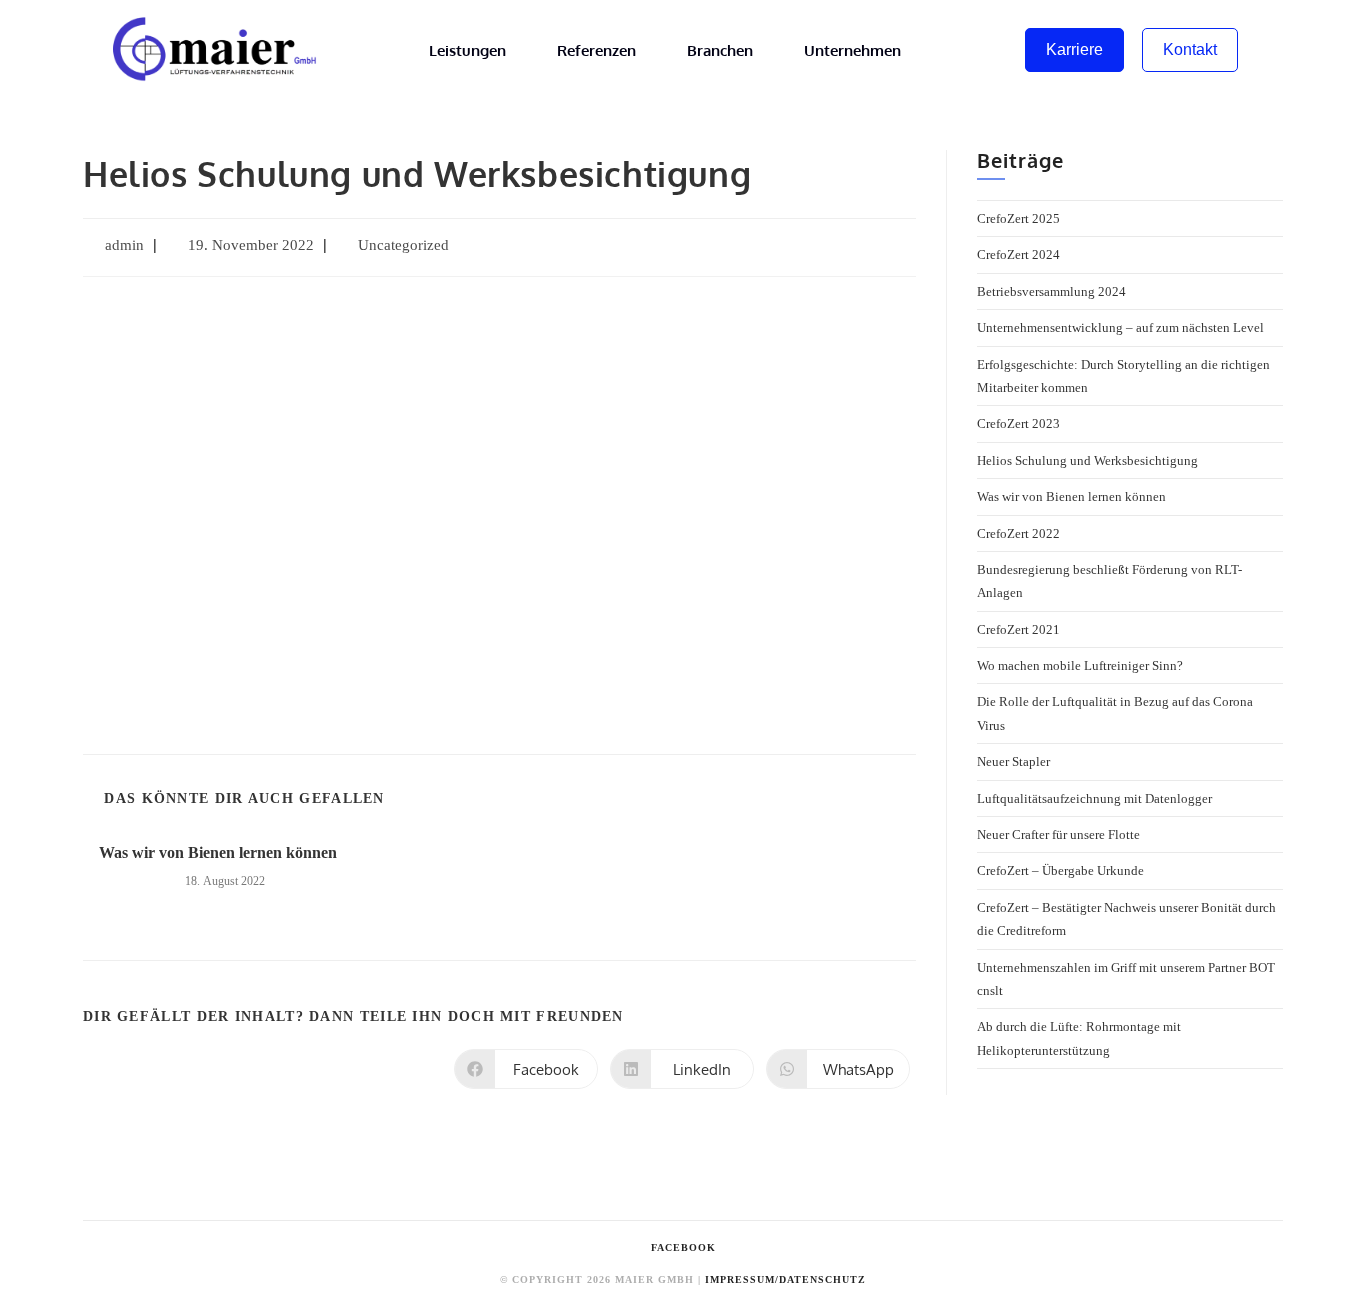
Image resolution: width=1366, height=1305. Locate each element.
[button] (124, 511)
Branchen (720, 50)
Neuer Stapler (1013, 761)
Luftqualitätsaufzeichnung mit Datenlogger (1094, 798)
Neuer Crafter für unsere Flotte (1058, 834)
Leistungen (467, 50)
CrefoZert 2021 (1018, 629)
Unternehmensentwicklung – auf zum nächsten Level (1120, 327)
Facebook (683, 1247)
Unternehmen (852, 50)
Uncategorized (403, 245)
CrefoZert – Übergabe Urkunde (1060, 870)
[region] (499, 510)
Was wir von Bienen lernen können (218, 852)
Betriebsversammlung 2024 (1051, 291)
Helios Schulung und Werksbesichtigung (1087, 460)
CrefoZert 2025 (1018, 218)
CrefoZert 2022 (1018, 533)
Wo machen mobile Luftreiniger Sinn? (1080, 665)
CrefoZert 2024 (1018, 254)
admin (124, 245)
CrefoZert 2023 (1018, 423)
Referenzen (596, 50)
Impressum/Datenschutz (785, 1279)
